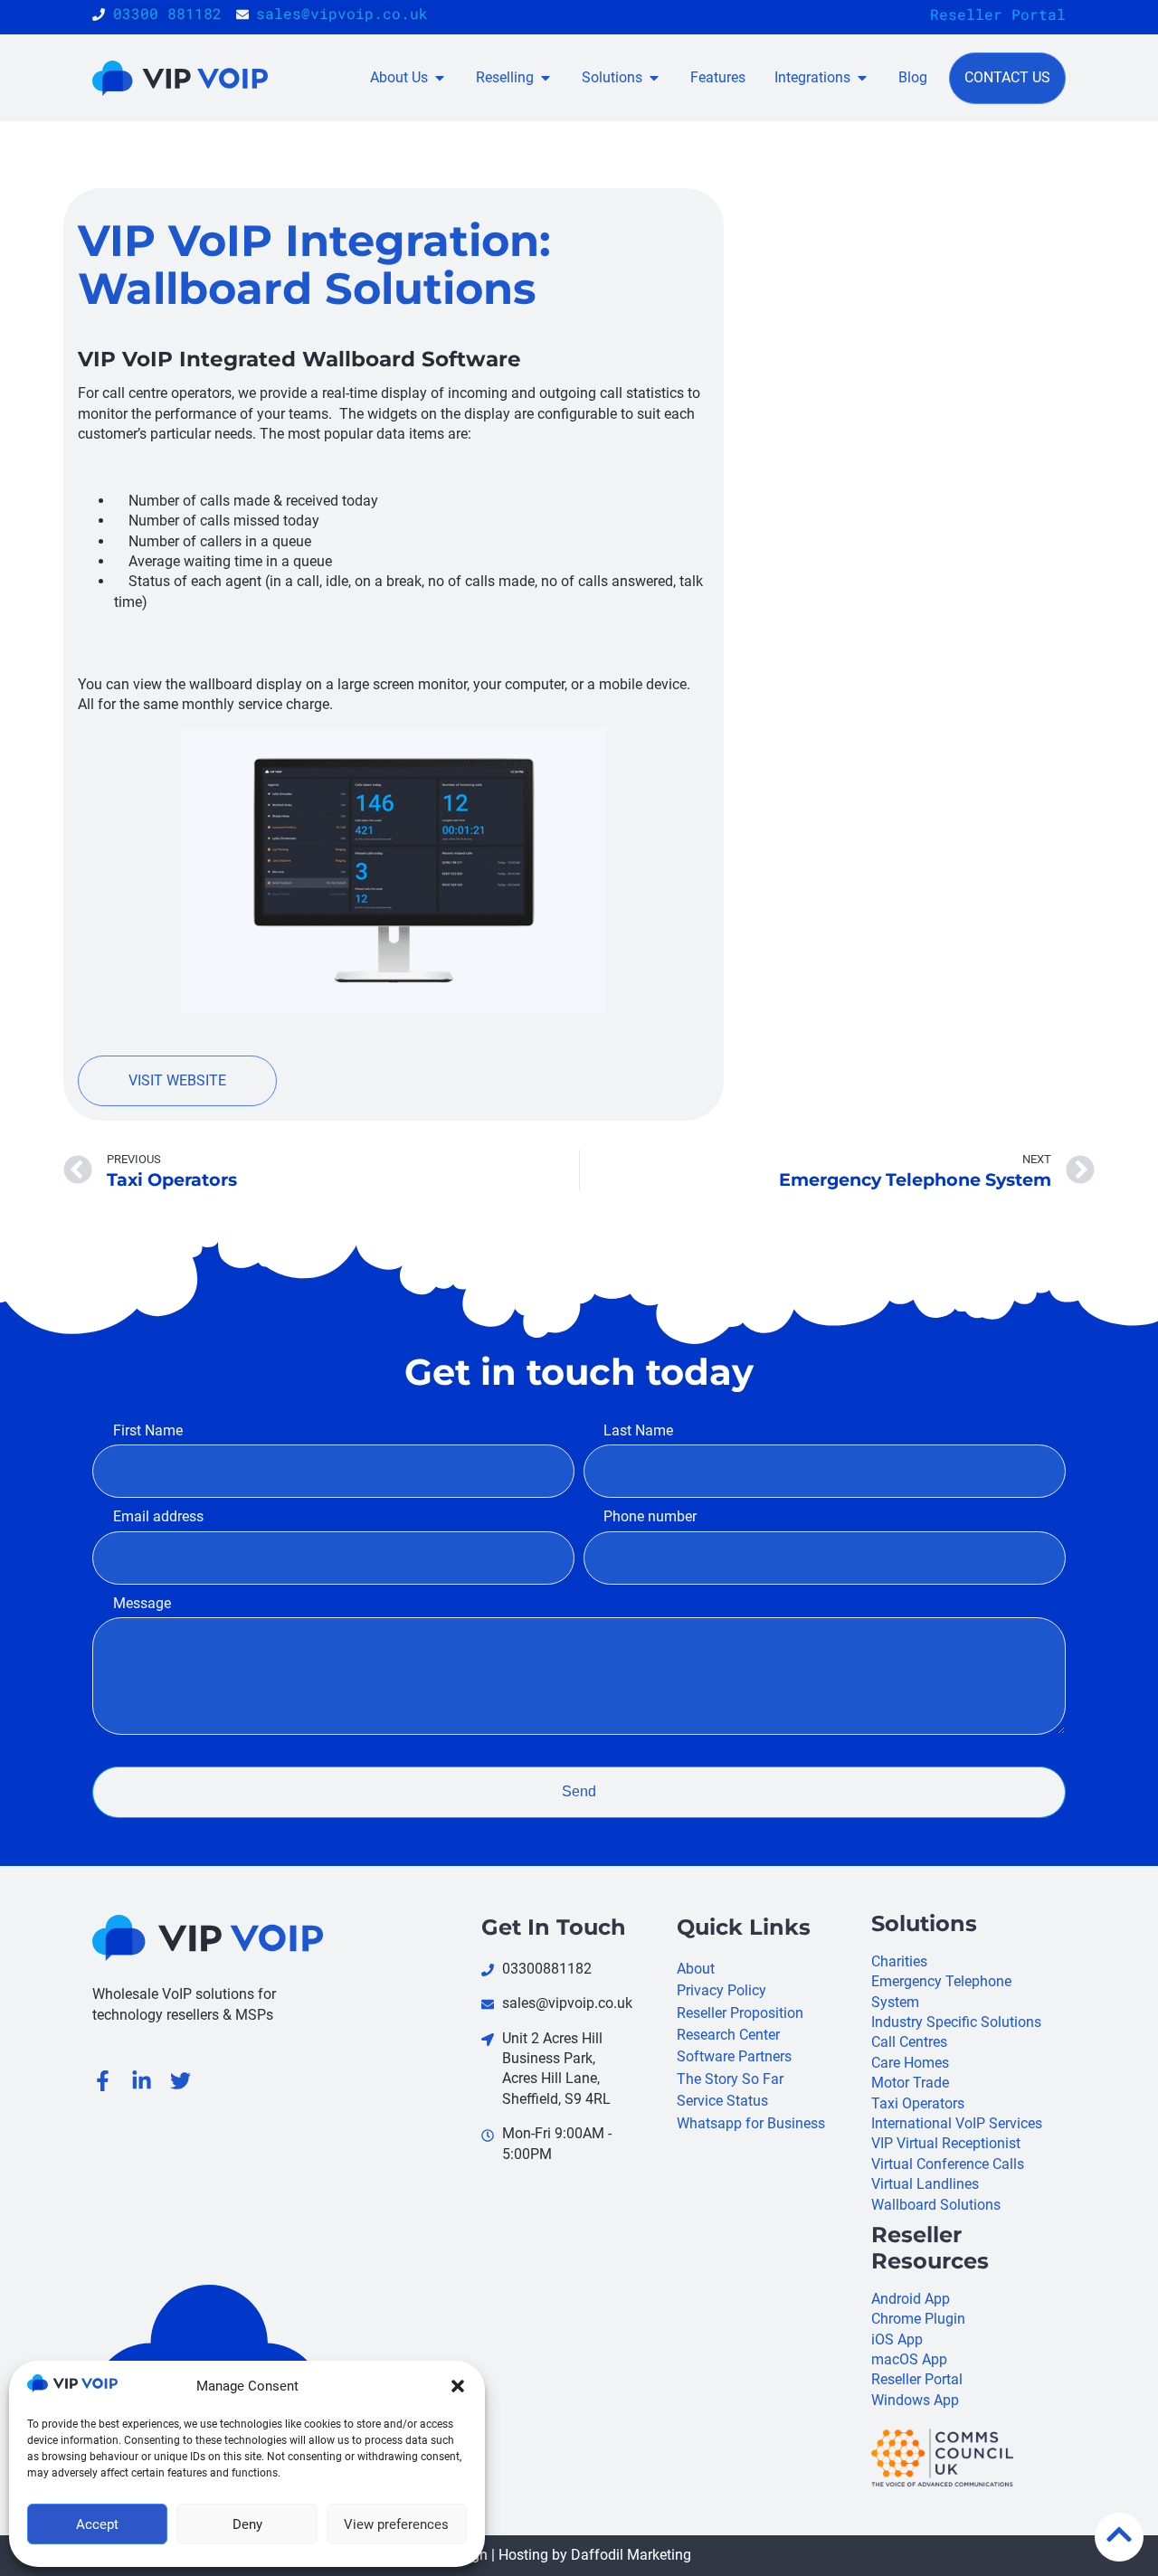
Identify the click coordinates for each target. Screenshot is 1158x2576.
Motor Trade (910, 2083)
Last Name (638, 1430)
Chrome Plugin (918, 2319)
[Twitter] (180, 2081)
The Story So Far (730, 2079)
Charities (899, 1961)
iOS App (897, 2339)
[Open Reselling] (546, 78)
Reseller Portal (998, 14)
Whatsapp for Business (751, 2123)
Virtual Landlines (925, 2184)
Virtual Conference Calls (948, 2164)
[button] (458, 2386)
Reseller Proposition (740, 2013)
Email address (158, 1516)
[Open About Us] (440, 78)
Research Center (728, 2035)
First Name (147, 1430)
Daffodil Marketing (631, 2555)
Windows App (915, 2400)
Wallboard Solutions (936, 2205)
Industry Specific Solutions (956, 2022)
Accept (97, 2524)
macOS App (909, 2359)
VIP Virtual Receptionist (946, 2143)
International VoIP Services (957, 2123)
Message (142, 1603)
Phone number (650, 1516)
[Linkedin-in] (142, 2081)
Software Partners (734, 2056)
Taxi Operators (918, 2103)
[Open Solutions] (654, 78)
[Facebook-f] (103, 2081)
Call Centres (909, 2042)
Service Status (722, 2101)
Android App (911, 2299)
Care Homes (910, 2063)
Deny (247, 2524)
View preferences (396, 2524)
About (696, 1969)
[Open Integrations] (862, 78)
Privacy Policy (721, 1990)
